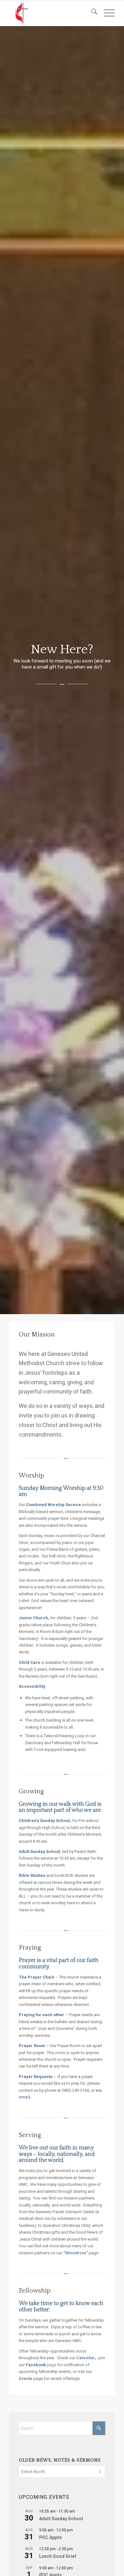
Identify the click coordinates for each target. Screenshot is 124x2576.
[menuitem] (91, 13)
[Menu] (106, 13)
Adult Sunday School (61, 2519)
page (41, 2365)
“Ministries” (76, 2253)
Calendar (86, 2358)
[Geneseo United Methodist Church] (51, 13)
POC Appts (50, 2538)
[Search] (91, 13)
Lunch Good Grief (58, 2556)
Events (26, 2378)
